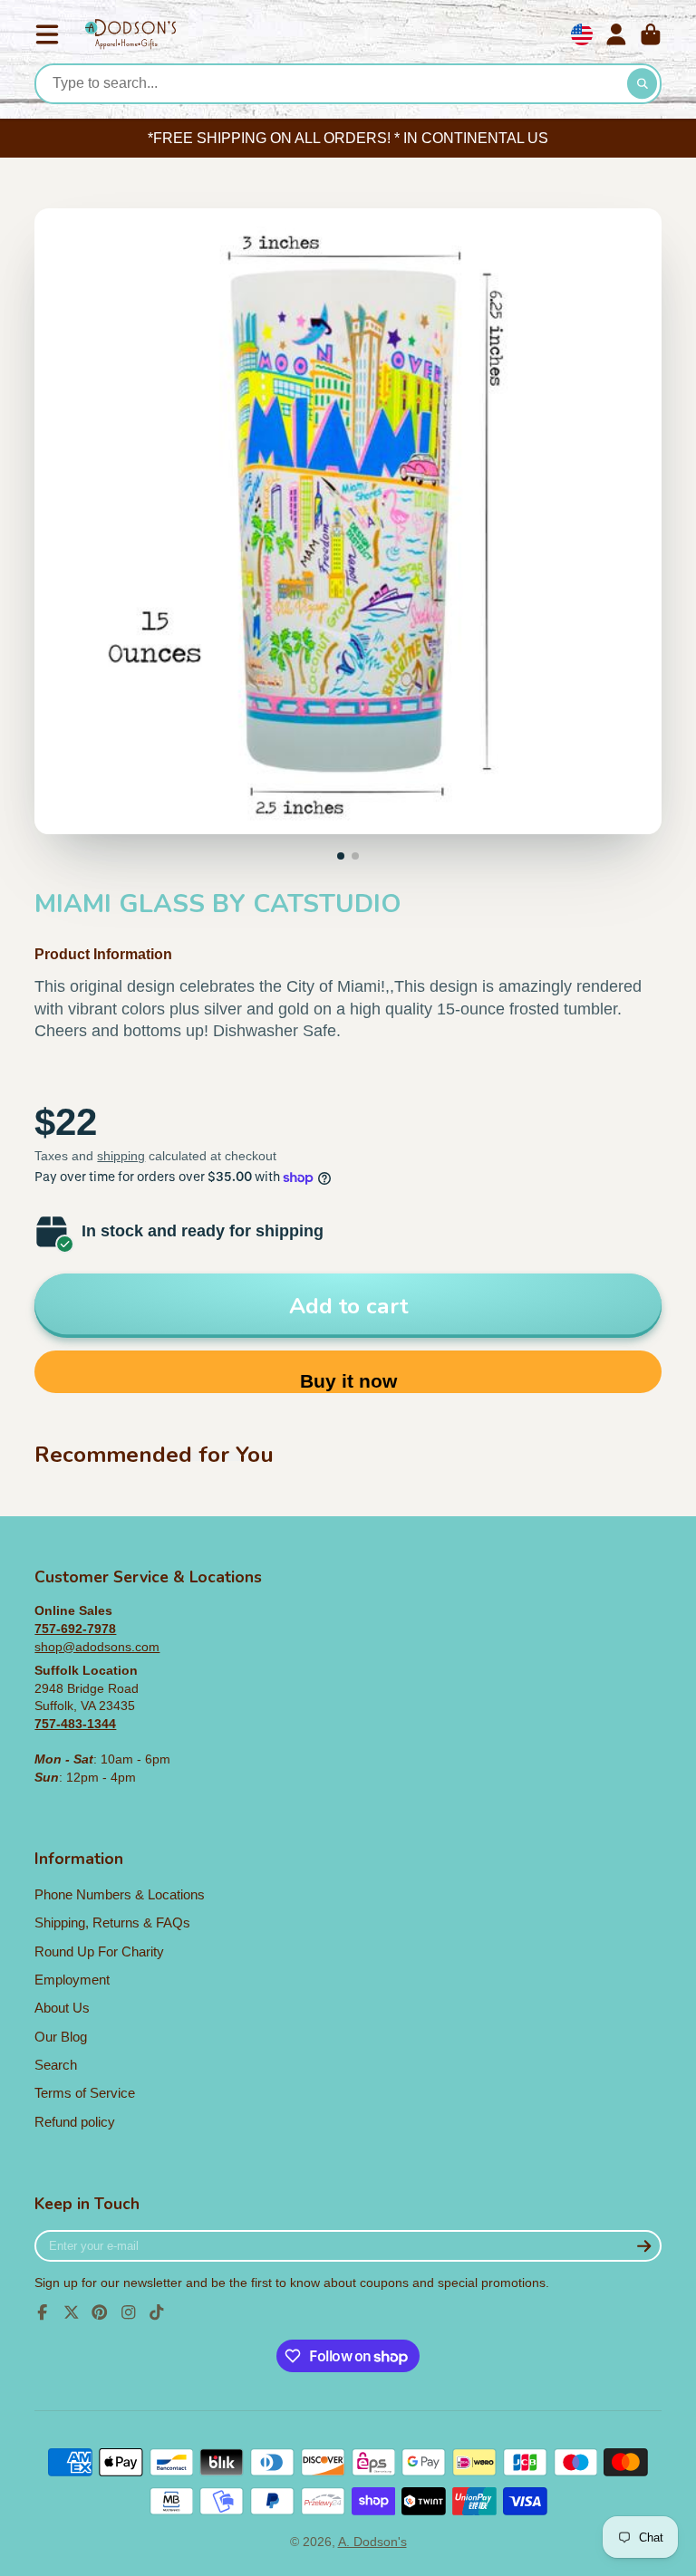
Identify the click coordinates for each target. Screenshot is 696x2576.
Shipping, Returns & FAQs (112, 1922)
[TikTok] (157, 2312)
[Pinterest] (100, 2312)
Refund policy (75, 2122)
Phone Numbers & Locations (120, 1894)
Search (56, 2065)
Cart (651, 34)
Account (616, 34)
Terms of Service (85, 2093)
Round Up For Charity (99, 1951)
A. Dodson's (372, 2542)
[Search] (643, 84)
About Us (62, 2008)
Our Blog (61, 2037)
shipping (121, 1156)
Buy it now (348, 1381)
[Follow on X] (72, 2312)
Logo (130, 35)
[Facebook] (43, 2312)
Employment (72, 1980)
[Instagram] (129, 2312)
